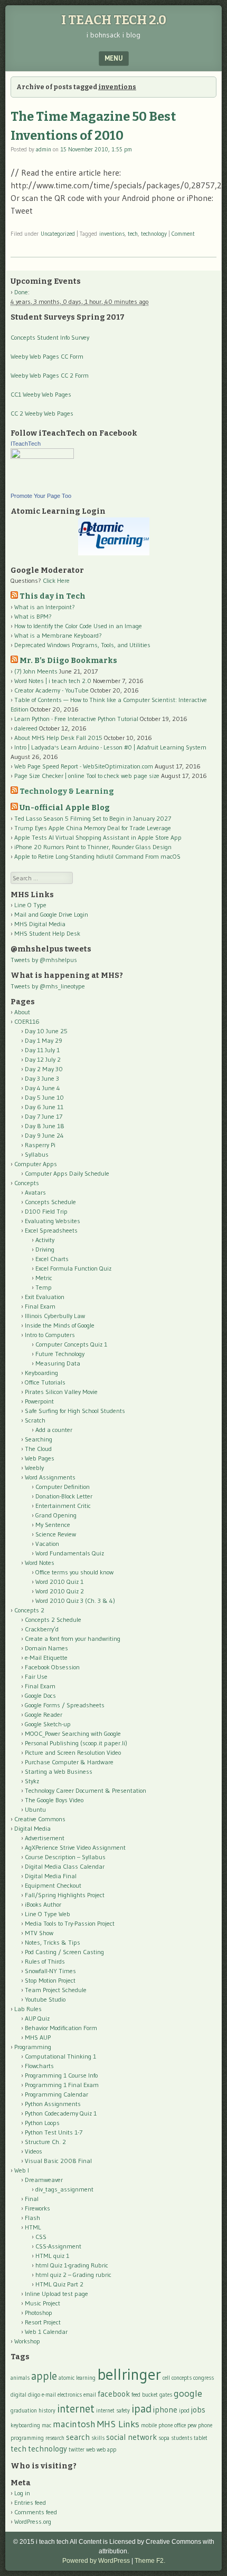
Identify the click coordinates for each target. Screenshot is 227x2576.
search (78, 2437)
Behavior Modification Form (61, 2028)
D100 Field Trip (46, 1211)
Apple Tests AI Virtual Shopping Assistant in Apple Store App (98, 837)
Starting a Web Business (59, 1771)
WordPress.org (33, 2521)
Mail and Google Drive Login (51, 914)
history (47, 2411)
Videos (34, 2151)
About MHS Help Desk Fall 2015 (58, 738)
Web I (22, 2170)
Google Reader (44, 1714)
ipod (184, 2411)
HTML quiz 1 (52, 2256)
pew (192, 2425)
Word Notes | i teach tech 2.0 (53, 681)
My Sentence (53, 1525)
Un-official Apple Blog (65, 808)
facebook (114, 2394)
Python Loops (42, 2123)
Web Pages (40, 1458)
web (91, 2450)
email (90, 2395)
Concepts (27, 1183)
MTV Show (39, 1933)
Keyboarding (41, 1373)
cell (166, 2378)
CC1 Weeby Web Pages (41, 394)
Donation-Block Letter (64, 1496)
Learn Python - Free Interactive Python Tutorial (76, 719)
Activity (45, 1240)
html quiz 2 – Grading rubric (73, 2275)
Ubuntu (35, 1809)
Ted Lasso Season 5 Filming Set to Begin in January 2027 (93, 818)
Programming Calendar (56, 2094)
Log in (22, 2493)
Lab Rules (28, 2009)
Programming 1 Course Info (61, 2075)
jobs (198, 2410)
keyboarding (25, 2425)
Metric (44, 1278)
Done (21, 292)
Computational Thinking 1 (60, 2056)
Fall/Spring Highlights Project (65, 1895)
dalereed (26, 728)
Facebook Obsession (52, 1667)
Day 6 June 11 (44, 1107)
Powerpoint (39, 1401)
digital (18, 2395)
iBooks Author (43, 1904)
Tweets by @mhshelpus (44, 960)
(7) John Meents (36, 671)
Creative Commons (40, 1819)
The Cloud (38, 1449)
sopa (164, 2438)
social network (131, 2437)
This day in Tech (53, 596)
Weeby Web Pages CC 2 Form (50, 375)
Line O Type (30, 905)
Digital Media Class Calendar (65, 1866)
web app (106, 2450)
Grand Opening (56, 1515)
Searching (39, 1439)
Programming (33, 2047)
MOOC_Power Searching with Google (73, 1733)
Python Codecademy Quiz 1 (61, 2113)
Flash (32, 2218)
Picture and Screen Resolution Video (73, 1752)
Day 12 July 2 (43, 1059)
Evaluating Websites (53, 1221)
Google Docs (40, 1695)
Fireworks (37, 2208)
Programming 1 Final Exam (62, 2085)
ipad (141, 2409)
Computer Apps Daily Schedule (67, 1173)
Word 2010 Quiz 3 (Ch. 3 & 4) (75, 1601)
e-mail (49, 2395)
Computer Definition (63, 1487)
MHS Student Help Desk (47, 933)
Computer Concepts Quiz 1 (71, 1344)
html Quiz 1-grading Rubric (72, 2265)
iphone (165, 2410)
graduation (24, 2411)
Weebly (34, 1468)
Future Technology (60, 1354)
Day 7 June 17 (44, 1116)
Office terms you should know (74, 1572)
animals (20, 2378)
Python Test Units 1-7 (54, 2132)
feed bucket (145, 2395)
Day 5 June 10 (44, 1097)
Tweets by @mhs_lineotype (48, 986)
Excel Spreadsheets (51, 1230)
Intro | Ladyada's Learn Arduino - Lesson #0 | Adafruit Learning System (110, 747)
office (180, 2425)
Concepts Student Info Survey (50, 337)
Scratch (35, 1420)
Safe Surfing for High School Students (75, 1411)
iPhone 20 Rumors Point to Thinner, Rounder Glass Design (93, 847)
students (182, 2438)
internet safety (113, 2411)
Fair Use (36, 1676)
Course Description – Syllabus (65, 1857)
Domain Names (46, 1648)
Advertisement (45, 1838)
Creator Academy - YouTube (51, 690)
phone (205, 2425)
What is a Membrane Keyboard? (58, 635)
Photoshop (39, 2313)
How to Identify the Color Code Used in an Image (78, 626)
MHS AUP (38, 2037)
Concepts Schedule (50, 1202)
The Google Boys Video (54, 1800)
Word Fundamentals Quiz (70, 1553)
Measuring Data (58, 1363)
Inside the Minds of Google (60, 1325)
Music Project (42, 2303)
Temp (44, 1287)
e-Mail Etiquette (46, 1657)
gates (166, 2395)
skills (98, 2438)
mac (46, 2425)
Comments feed (36, 2512)
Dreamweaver (44, 2180)
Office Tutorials (45, 1382)
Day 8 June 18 (45, 1126)
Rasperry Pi (40, 1145)
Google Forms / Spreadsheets (65, 1705)
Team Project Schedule (56, 1990)
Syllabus (37, 1154)
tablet (201, 2438)
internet (76, 2409)
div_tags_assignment (64, 2189)
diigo (34, 2395)
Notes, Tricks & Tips (53, 1942)
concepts (182, 2378)
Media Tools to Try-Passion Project (70, 1923)
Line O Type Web (48, 1914)
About (22, 1012)
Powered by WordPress (96, 2561)
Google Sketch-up (48, 1724)
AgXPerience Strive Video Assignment (75, 1847)
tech (133, 234)
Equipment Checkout (53, 1885)
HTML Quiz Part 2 (59, 2284)
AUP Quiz (37, 2018)
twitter (77, 2450)
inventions (112, 234)
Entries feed (30, 2502)
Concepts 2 (29, 1610)
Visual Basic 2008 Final (58, 2161)
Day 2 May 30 (44, 1069)
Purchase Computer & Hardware (69, 1762)
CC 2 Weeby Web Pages (42, 413)
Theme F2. (150, 2561)
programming (27, 2438)
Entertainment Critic (63, 1506)
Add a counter (54, 1430)
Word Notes (40, 1563)
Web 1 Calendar (46, 2332)
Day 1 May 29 (44, 1040)
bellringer (129, 2374)
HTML (33, 2227)
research (55, 2438)
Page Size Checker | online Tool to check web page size (87, 776)
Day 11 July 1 (42, 1050)
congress (204, 2378)
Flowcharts (39, 2066)
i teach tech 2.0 (114, 20)
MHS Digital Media (40, 924)
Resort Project (43, 2322)
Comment (183, 234)
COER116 (27, 1021)
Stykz (32, 1781)
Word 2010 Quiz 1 (59, 1582)
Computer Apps (36, 1164)
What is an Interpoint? (45, 607)
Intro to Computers (50, 1335)
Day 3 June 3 (42, 1078)
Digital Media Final (51, 1876)
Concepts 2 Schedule (53, 1619)
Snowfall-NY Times (50, 1971)
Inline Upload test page (56, 2294)
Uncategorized (58, 234)
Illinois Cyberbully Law (55, 1316)
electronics (70, 2395)
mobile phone (157, 2425)
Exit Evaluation (45, 1297)
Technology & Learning (67, 791)
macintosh (74, 2424)
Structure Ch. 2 (45, 2142)
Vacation (47, 1544)
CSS (41, 2237)
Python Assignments (53, 2104)
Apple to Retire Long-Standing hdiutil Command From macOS (97, 856)
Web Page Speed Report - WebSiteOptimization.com (84, 766)
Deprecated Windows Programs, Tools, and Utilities (82, 645)
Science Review (56, 1534)
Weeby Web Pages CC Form (47, 356)
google (188, 2393)
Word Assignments (50, 1477)
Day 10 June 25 (46, 1031)
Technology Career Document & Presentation (86, 1790)
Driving (45, 1249)
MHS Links (118, 2424)
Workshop (27, 2341)
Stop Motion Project (50, 1980)
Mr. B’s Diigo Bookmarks (68, 661)
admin (44, 149)
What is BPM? (33, 616)
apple (44, 2376)
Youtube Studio (45, 1999)
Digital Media (32, 1828)
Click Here (56, 580)
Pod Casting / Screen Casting (64, 1952)
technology (154, 234)
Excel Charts (52, 1259)
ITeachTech (26, 444)
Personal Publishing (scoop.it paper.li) (76, 1743)
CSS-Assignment (58, 2246)
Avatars (35, 1192)
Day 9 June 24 (44, 1135)
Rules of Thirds (45, 1961)
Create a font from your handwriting (73, 1638)
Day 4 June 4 (42, 1088)
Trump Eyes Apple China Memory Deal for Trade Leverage (93, 828)
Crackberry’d (42, 1629)
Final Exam (40, 1306)
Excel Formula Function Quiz (73, 1268)
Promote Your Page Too (41, 496)
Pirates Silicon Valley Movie (61, 1392)
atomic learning (77, 2378)
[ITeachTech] (42, 456)
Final (32, 2199)
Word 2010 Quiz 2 (60, 1591)
